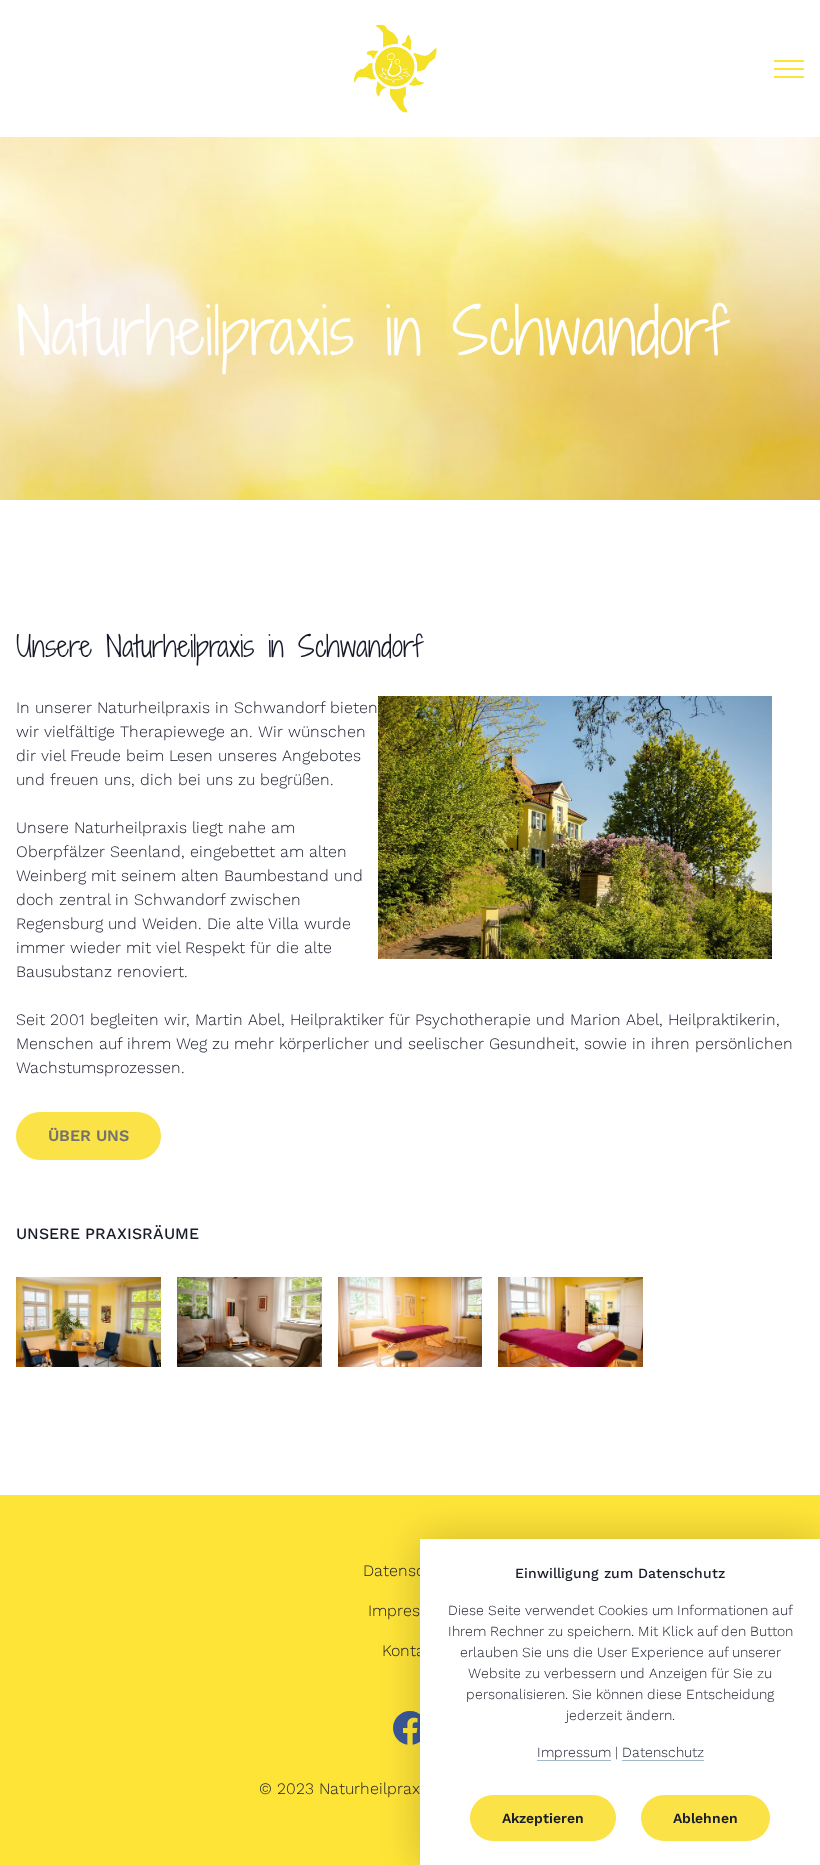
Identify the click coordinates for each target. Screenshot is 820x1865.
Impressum (410, 1610)
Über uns (88, 1135)
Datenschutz (410, 1570)
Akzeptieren (543, 1818)
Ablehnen (705, 1818)
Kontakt (410, 1650)
